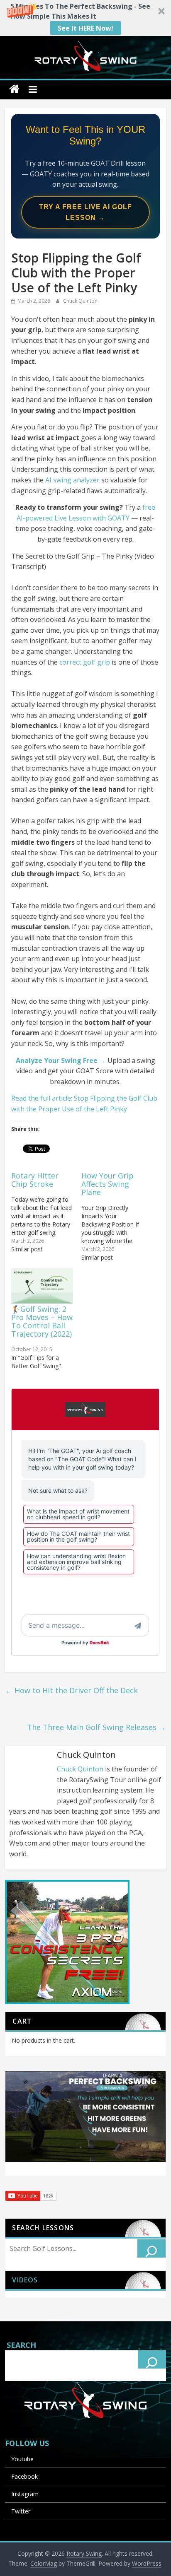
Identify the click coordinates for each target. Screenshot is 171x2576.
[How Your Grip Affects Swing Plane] (116, 1216)
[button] (85, 18)
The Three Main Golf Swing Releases (96, 1727)
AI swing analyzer (72, 480)
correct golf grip (85, 662)
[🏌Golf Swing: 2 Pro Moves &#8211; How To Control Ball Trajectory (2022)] (42, 1286)
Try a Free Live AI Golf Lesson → (85, 212)
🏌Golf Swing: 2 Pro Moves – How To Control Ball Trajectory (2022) (42, 1321)
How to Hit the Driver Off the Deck (71, 1690)
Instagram (25, 2494)
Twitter (21, 2511)
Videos (25, 2280)
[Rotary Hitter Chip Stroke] (46, 1212)
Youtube (22, 2459)
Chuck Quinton (80, 301)
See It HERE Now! (85, 28)
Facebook (24, 2476)
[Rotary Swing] (14, 89)
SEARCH (21, 2345)
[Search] (151, 2248)
